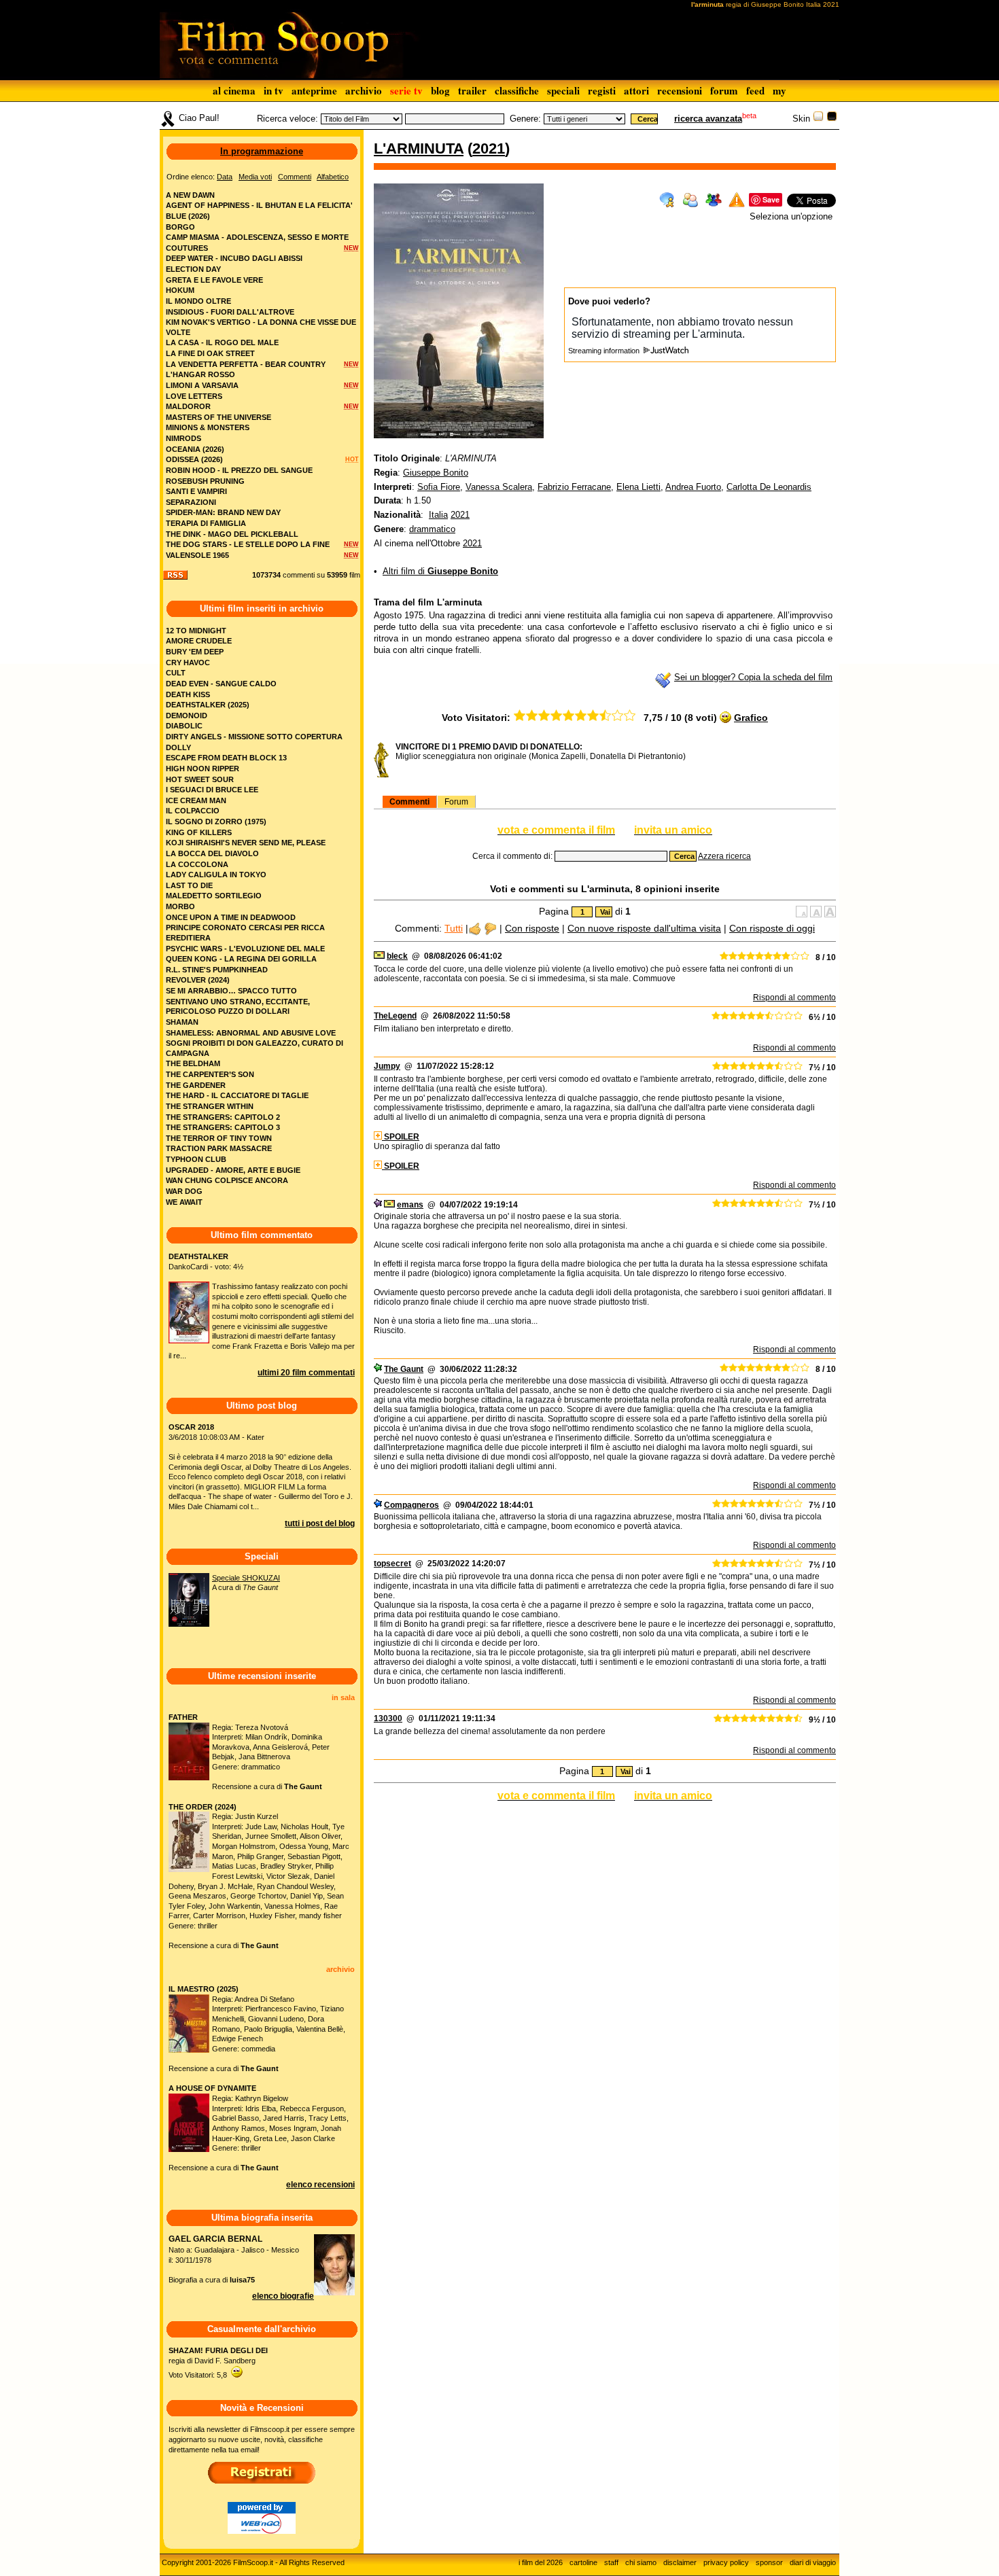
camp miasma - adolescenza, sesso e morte (257, 237)
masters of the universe (218, 417)
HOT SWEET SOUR (200, 779)
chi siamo (641, 2562)
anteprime (314, 90)
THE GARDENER (196, 1085)
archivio (364, 90)
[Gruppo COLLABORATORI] (378, 1505)
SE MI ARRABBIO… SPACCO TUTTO (231, 991)
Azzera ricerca (724, 856)
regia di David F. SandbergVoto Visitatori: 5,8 (218, 2362)
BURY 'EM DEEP (195, 652)
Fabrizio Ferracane (574, 487)
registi (602, 90)
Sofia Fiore (439, 487)
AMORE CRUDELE (199, 641)
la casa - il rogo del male (222, 342)
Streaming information (605, 351)
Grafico (751, 718)
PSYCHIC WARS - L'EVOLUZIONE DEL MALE (245, 949)
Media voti (255, 177)
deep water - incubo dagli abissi (234, 258)
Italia (438, 515)
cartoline (583, 2562)
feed (755, 90)
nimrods (183, 438)
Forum (456, 802)
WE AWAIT (184, 1202)
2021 (489, 148)
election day (193, 269)
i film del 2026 (541, 2562)
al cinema (234, 90)
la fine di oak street (210, 353)
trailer (472, 90)
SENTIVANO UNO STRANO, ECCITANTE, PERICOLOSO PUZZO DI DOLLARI (238, 1007)
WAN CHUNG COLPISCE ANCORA (227, 1180)
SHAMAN (182, 1022)
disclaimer (680, 2562)
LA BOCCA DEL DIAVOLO (212, 853)
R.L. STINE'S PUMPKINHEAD (217, 970)
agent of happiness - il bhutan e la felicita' (259, 205)
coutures (187, 248)
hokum (180, 290)
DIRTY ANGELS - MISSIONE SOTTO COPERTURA (254, 737)
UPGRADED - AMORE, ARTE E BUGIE (233, 1170)
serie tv (406, 90)
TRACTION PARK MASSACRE (219, 1148)
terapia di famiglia (206, 523)
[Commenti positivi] (475, 928)
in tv (274, 90)
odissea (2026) (194, 459)
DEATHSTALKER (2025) (208, 705)
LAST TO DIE (189, 885)
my (779, 90)
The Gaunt (404, 1369)
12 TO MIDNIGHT (196, 631)
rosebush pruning (205, 481)
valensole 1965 (197, 555)
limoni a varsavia (202, 385)
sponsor (769, 2562)
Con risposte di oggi (772, 928)
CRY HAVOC (188, 663)
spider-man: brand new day (223, 512)
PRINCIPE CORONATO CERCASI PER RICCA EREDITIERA (245, 933)
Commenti (409, 802)
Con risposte (532, 928)
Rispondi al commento (794, 998)
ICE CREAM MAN (196, 800)
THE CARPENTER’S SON (210, 1074)
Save (771, 199)
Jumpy (387, 1066)
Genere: (525, 119)
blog (440, 90)
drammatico (432, 529)
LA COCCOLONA (197, 864)
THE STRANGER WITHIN (210, 1106)
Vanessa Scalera (499, 487)
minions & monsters (208, 427)
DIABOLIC (184, 726)
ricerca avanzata (708, 119)
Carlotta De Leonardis (769, 487)
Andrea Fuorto (693, 487)
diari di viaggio (813, 2562)
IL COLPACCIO (193, 811)
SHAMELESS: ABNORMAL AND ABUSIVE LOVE (251, 1033)
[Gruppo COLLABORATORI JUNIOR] (378, 1205)
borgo (180, 227)
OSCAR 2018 (191, 1427)
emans (410, 1205)
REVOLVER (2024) (198, 980)
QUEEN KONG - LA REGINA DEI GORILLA (241, 959)
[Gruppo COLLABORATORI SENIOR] (378, 1369)
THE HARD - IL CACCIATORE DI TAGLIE (237, 1095)
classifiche (517, 90)
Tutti (454, 928)
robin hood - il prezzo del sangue (239, 470)
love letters (194, 396)
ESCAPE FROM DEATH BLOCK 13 (226, 758)
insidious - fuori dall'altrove (230, 312)
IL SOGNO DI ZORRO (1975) (216, 822)
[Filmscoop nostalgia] (832, 119)
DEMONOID (187, 716)
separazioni (191, 502)
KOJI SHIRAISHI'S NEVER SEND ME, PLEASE (246, 843)
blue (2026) (188, 216)
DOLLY (178, 747)
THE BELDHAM (193, 1063)
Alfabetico (333, 177)
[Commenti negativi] (490, 928)
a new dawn (190, 195)
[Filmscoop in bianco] (818, 119)
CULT (176, 673)
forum (724, 90)
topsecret (392, 1564)
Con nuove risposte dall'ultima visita (644, 928)
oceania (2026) (195, 449)
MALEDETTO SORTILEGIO (214, 896)
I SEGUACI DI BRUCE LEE (212, 790)
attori (636, 90)
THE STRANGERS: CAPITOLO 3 (223, 1127)
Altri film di (440, 571)
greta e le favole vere (214, 280)
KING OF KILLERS (199, 832)
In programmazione (262, 151)
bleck (397, 956)
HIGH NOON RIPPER (203, 769)
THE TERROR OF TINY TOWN (219, 1138)
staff (611, 2562)
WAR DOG (184, 1191)
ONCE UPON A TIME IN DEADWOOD (231, 917)
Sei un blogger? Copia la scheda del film (753, 677)
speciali (563, 90)
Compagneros (411, 1505)
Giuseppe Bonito (436, 473)
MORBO (180, 906)
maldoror (188, 406)
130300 (388, 1718)
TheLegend (395, 1016)
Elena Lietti (638, 487)
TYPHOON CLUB (196, 1159)
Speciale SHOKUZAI (246, 1578)
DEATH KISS (188, 694)
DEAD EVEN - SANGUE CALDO (221, 684)
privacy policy (726, 2562)
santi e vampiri (196, 491)
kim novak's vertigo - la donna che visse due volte (261, 327)
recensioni (680, 90)
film (355, 575)
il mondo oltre (198, 301)
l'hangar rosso (200, 374)
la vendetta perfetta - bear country (246, 364)
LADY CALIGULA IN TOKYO (216, 875)
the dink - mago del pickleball (232, 534)
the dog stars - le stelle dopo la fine (248, 544)
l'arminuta (419, 148)
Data (225, 177)
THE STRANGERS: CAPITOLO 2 (223, 1117)
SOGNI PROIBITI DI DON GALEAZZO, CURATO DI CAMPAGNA (255, 1048)
